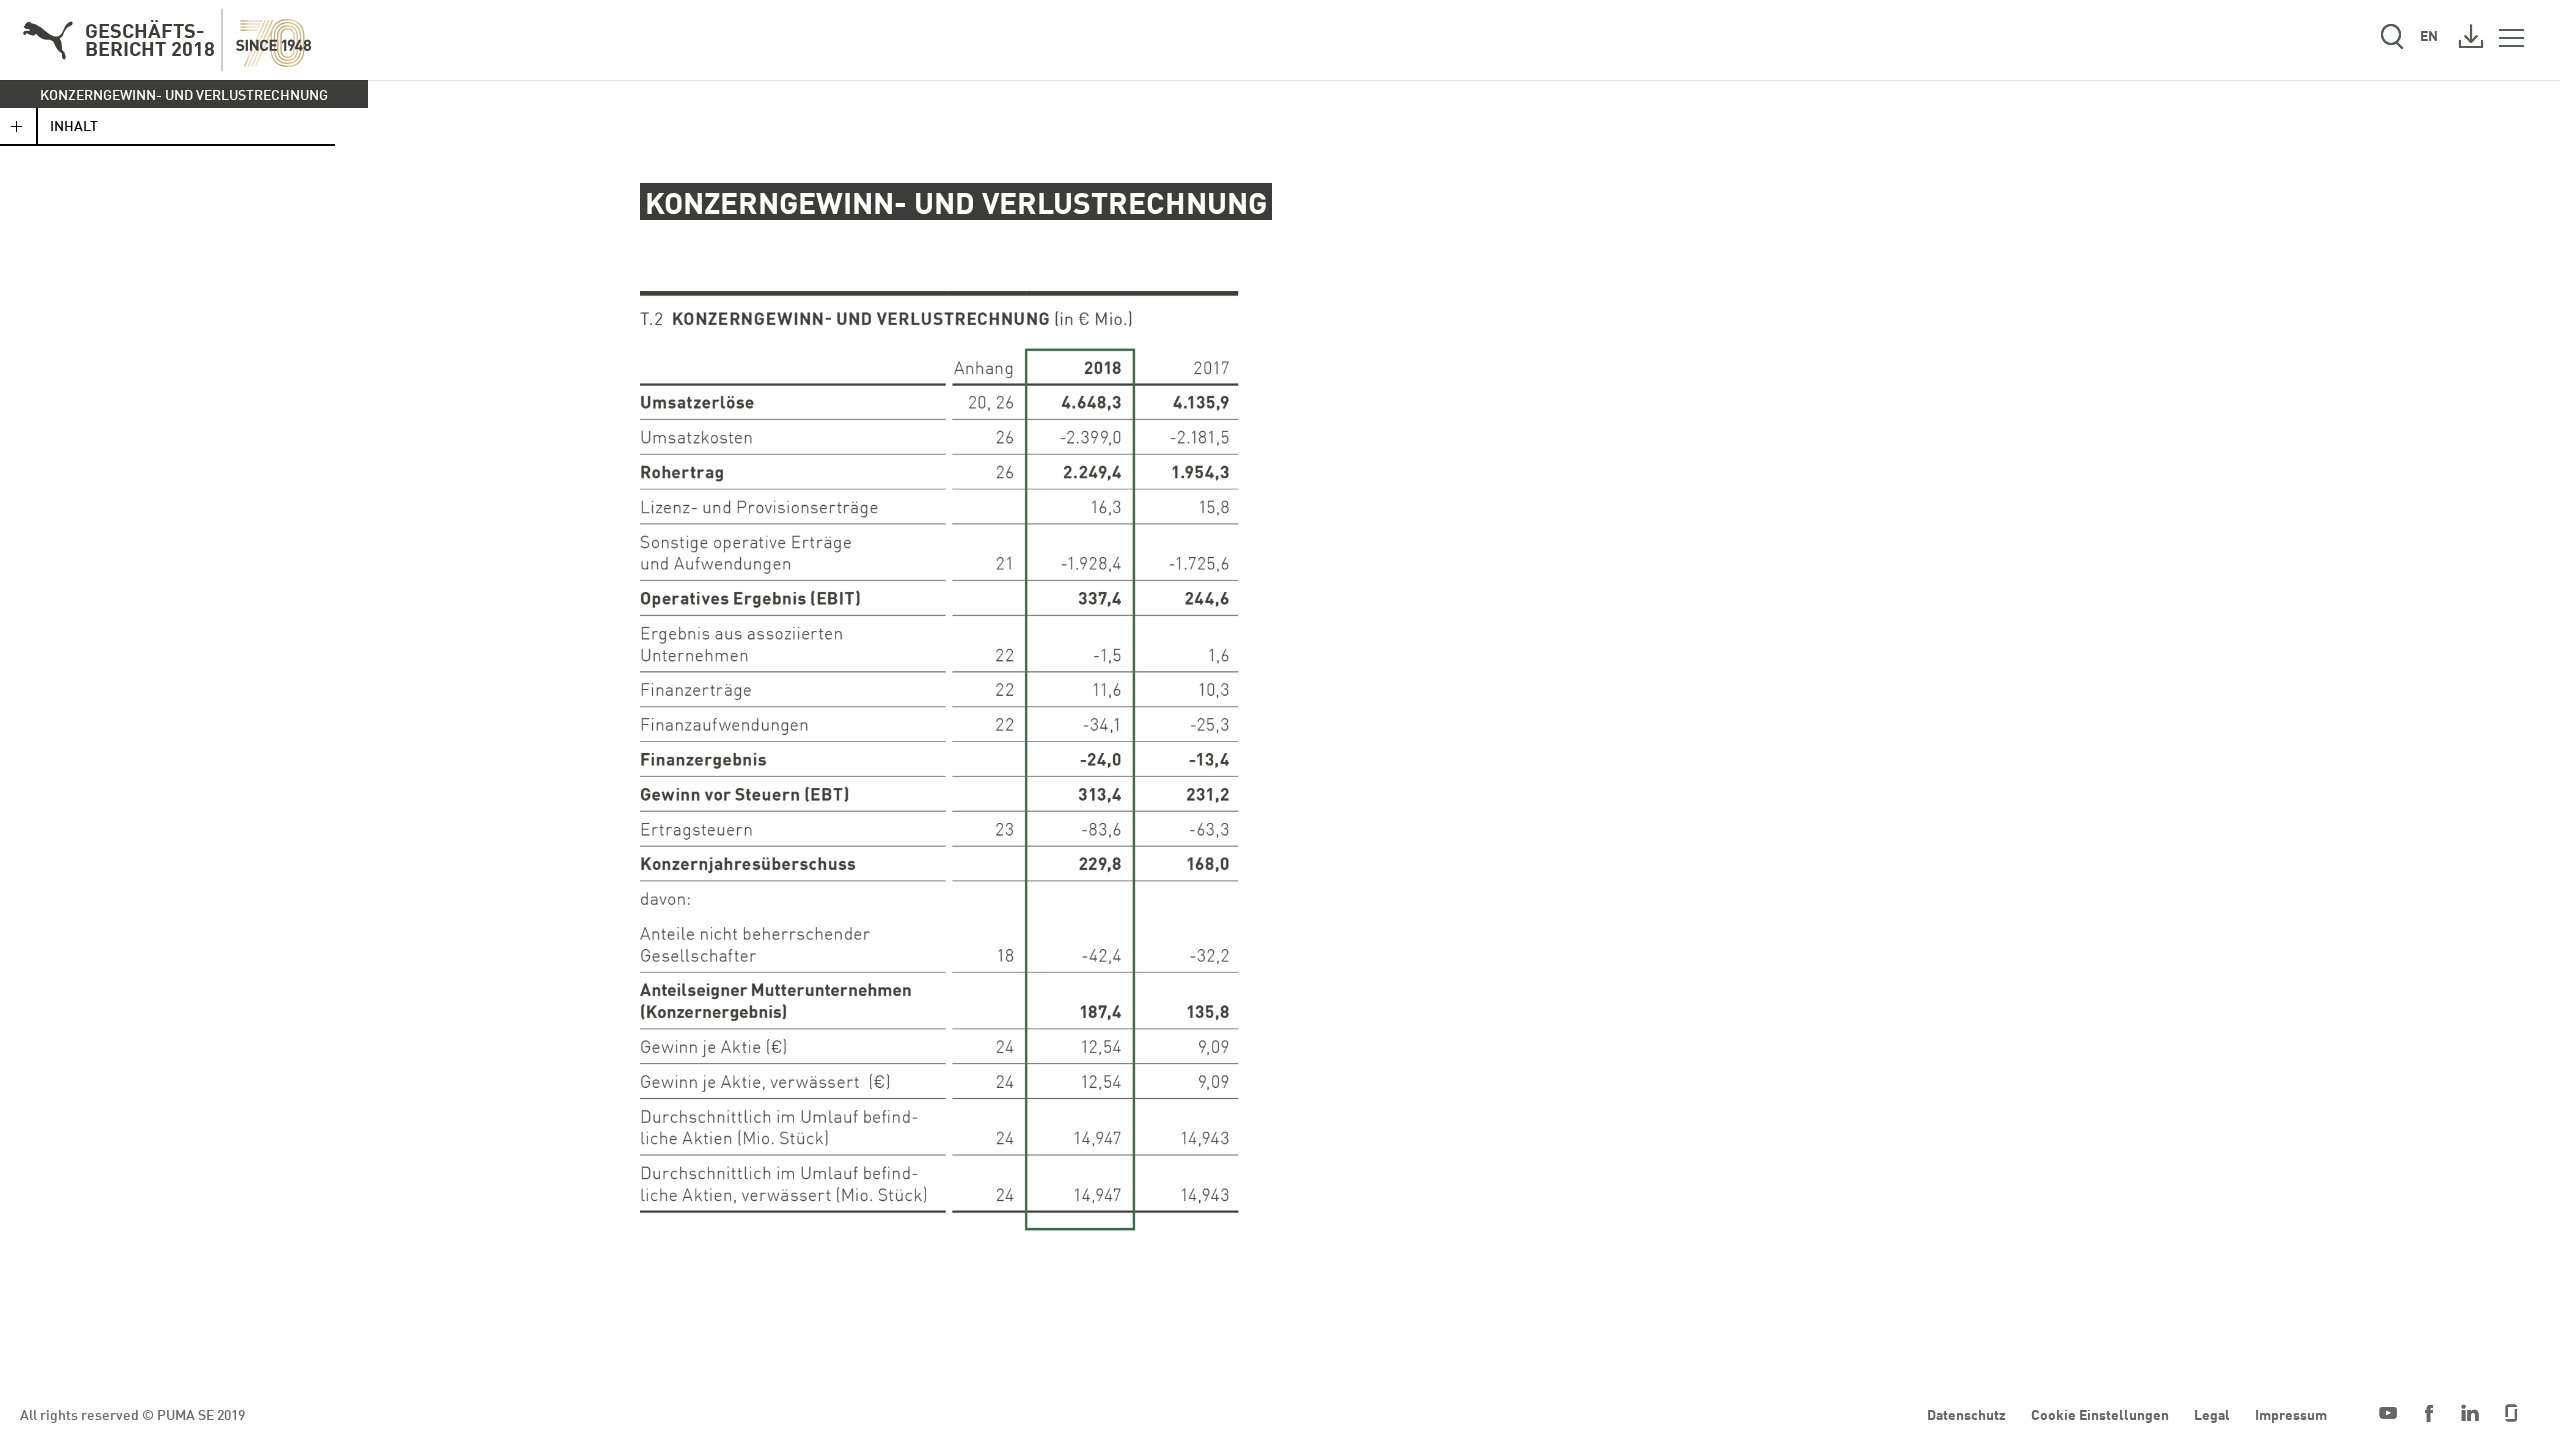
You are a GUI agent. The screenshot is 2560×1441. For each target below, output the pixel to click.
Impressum (2291, 1414)
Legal (2212, 1414)
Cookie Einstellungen (2100, 1414)
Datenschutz (1966, 1414)
